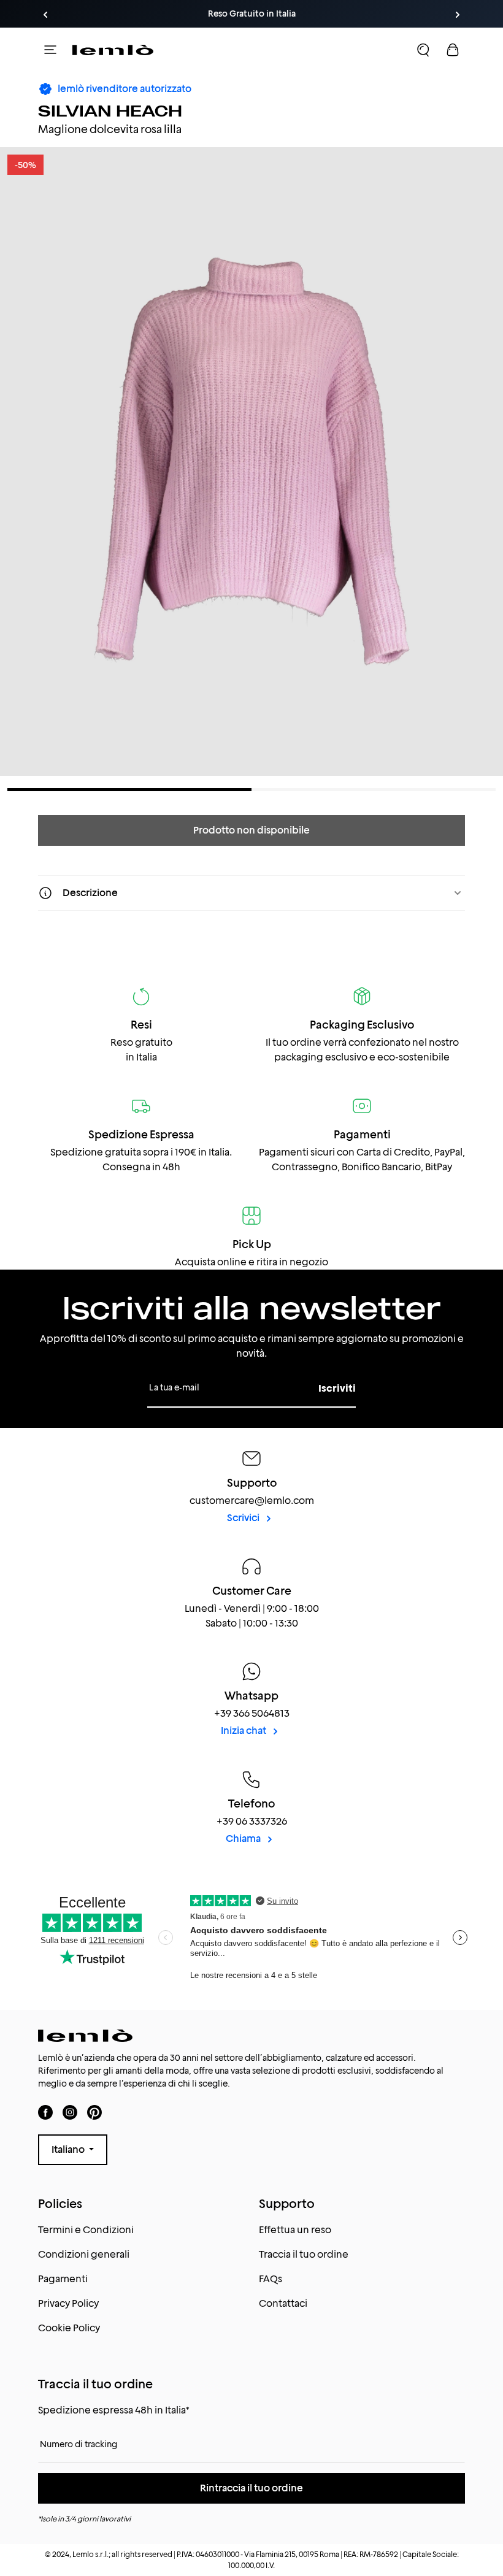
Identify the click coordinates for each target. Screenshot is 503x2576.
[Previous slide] (45, 15)
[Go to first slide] (458, 15)
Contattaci (283, 2303)
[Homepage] (113, 50)
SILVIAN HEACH (110, 110)
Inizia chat (244, 1731)
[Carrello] (453, 50)
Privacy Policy (68, 2303)
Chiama (244, 1838)
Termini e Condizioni (86, 2230)
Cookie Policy (69, 2328)
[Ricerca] (423, 50)
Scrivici (244, 1518)
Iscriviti (337, 1388)
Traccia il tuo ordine (304, 2254)
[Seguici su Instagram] (70, 2113)
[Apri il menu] (50, 50)
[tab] (129, 790)
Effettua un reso (295, 2230)
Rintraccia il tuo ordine (251, 2488)
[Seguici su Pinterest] (94, 2113)
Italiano (69, 2149)
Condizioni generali (84, 2254)
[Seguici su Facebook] (45, 2113)
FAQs (271, 2279)
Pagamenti (63, 2279)
